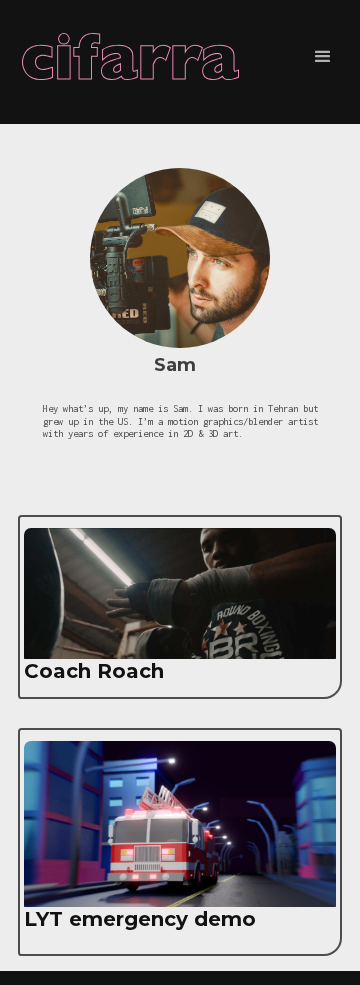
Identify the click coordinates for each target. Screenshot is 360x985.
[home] (138, 56)
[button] (323, 57)
